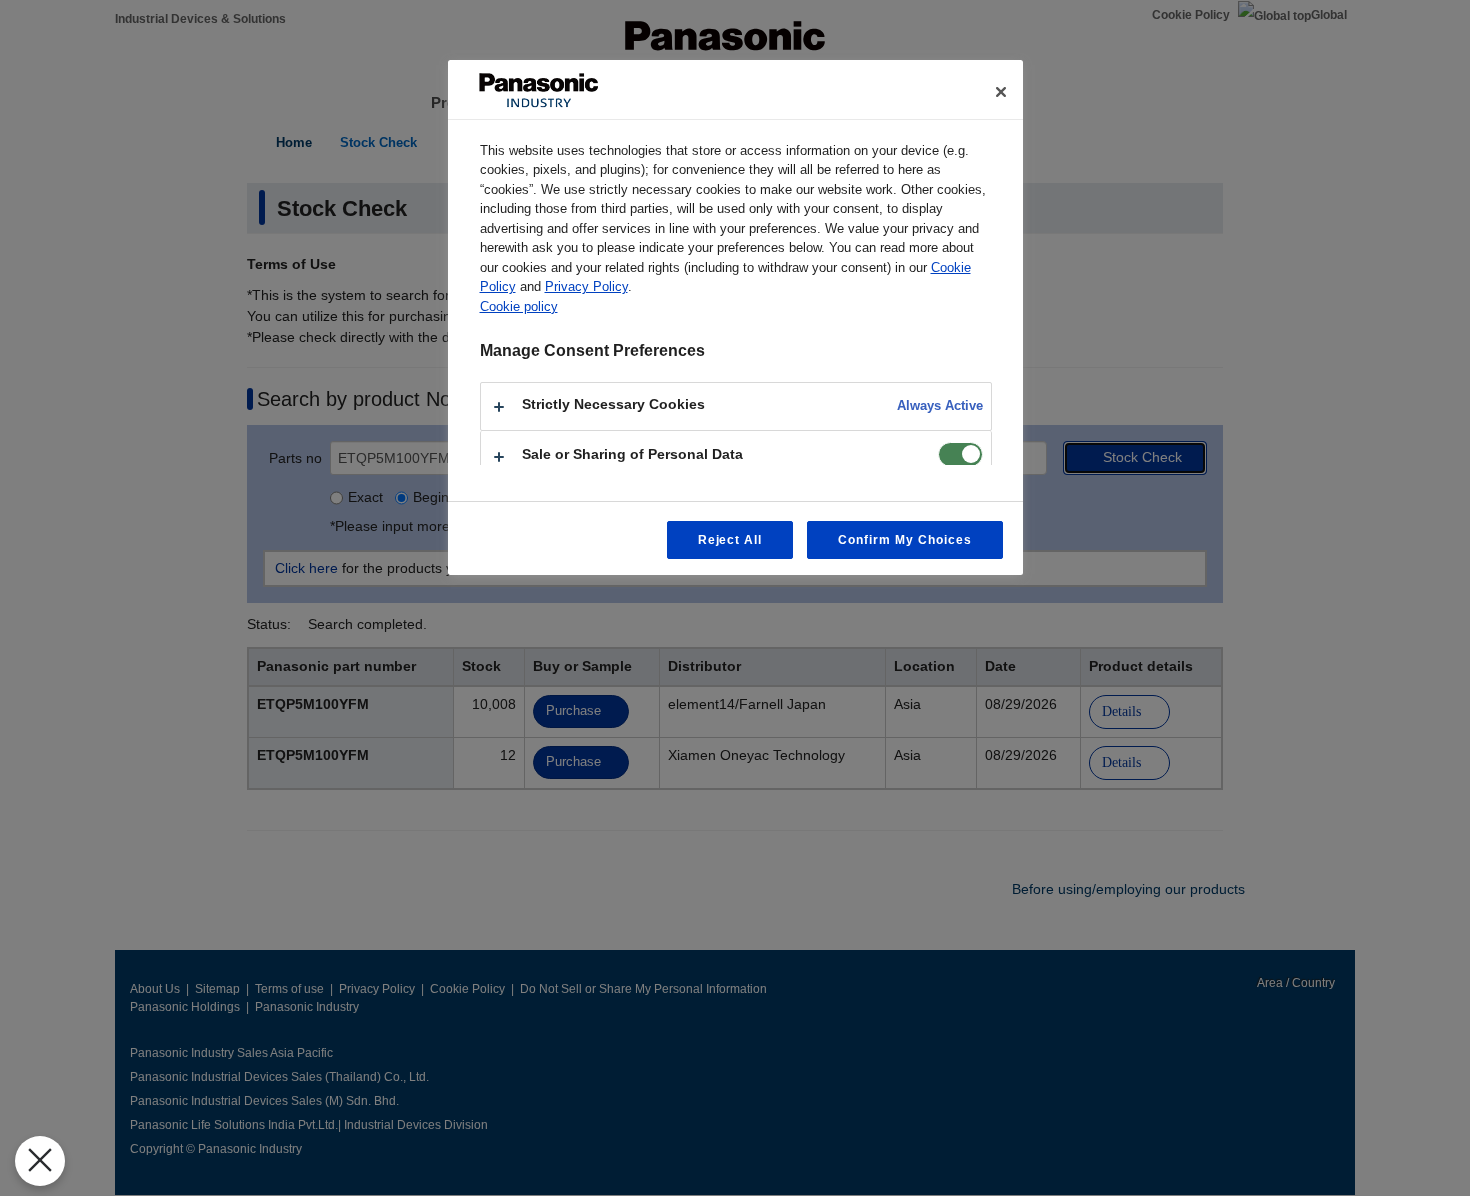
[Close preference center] (1001, 92)
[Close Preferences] (40, 1161)
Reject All (730, 540)
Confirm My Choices (904, 540)
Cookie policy (519, 306)
